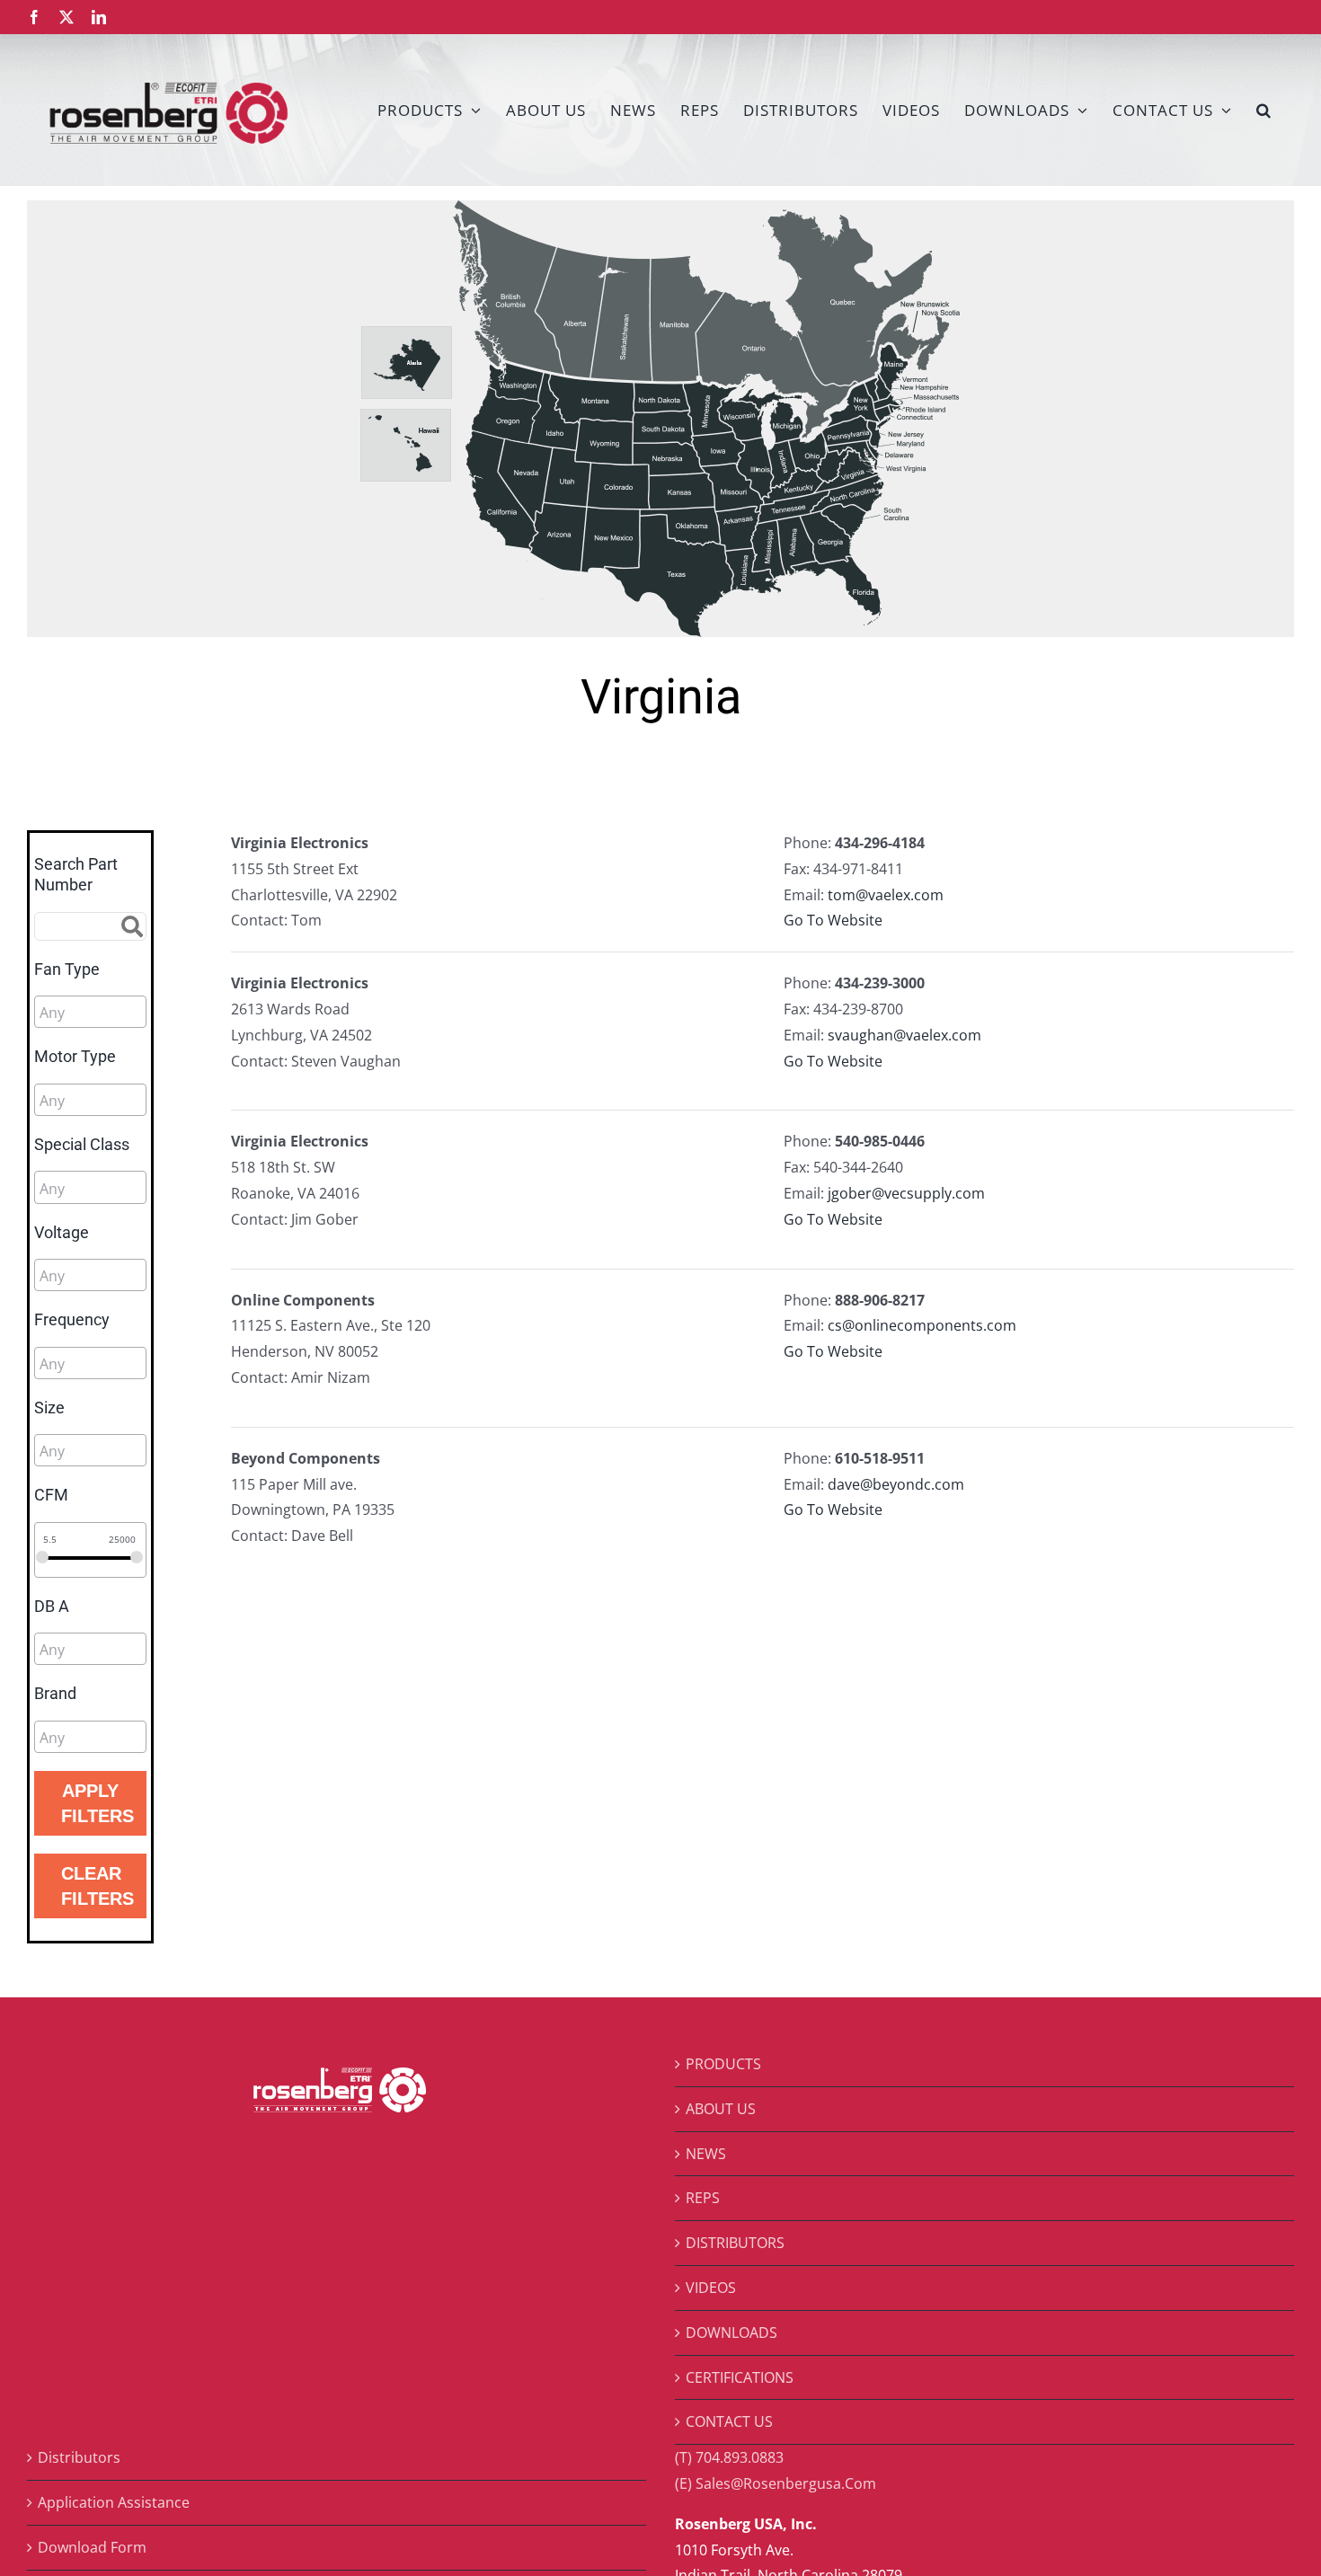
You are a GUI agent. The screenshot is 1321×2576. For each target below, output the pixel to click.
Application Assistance (114, 2502)
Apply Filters (98, 1803)
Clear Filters (98, 1886)
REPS (703, 2198)
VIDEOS (711, 2288)
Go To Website (833, 920)
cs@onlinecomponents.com (922, 1325)
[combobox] (90, 1012)
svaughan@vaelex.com (904, 1035)
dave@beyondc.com (896, 1484)
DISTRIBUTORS (735, 2243)
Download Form (92, 2547)
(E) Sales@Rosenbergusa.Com (776, 2483)
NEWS (706, 2154)
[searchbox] (120, 1013)
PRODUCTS (723, 2064)
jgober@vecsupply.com (906, 1193)
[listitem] (509, 287)
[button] (1264, 110)
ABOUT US (721, 2109)
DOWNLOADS (731, 2333)
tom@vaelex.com (886, 895)
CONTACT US (729, 2421)
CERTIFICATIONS (740, 2377)
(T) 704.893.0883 (729, 2457)
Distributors (79, 2457)
